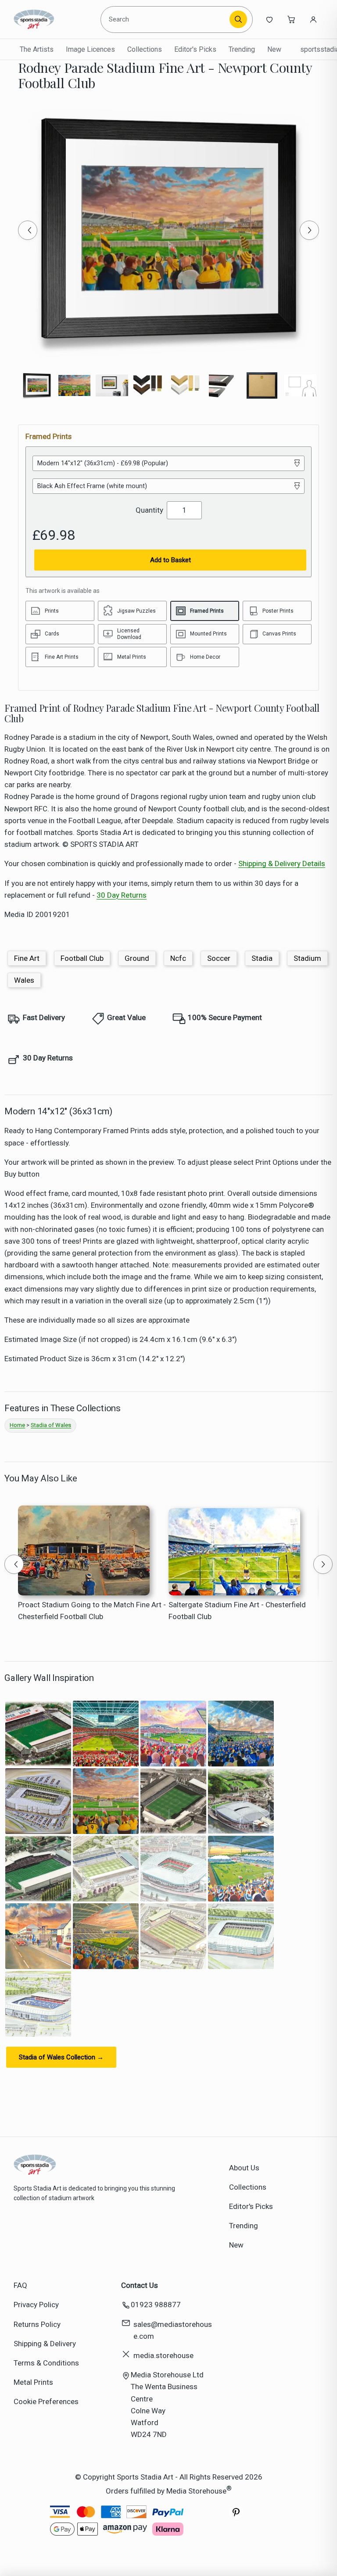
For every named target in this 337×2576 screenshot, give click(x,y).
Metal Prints (33, 2382)
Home (17, 1425)
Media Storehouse (196, 2490)
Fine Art (27, 958)
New (274, 49)
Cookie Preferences (46, 2401)
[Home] (54, 19)
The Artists (37, 49)
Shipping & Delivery (45, 2344)
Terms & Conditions (46, 2363)
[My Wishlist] (269, 19)
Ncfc (178, 958)
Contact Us (140, 2285)
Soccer (219, 958)
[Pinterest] (236, 2517)
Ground (137, 958)
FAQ (20, 2285)
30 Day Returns (122, 895)
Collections (145, 49)
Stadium (307, 958)
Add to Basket (170, 560)
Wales (24, 980)
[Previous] (28, 230)
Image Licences (90, 49)
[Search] (238, 19)
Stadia (262, 958)
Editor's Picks (195, 49)
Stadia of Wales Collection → (61, 2057)
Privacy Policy (36, 2305)
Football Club (82, 958)
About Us (244, 2168)
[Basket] (291, 19)
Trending (242, 49)
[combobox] (167, 19)
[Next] (309, 230)
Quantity (149, 510)
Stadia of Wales (51, 1425)
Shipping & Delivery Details (282, 863)
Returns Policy (37, 2324)
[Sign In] (313, 19)
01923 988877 (156, 2305)
